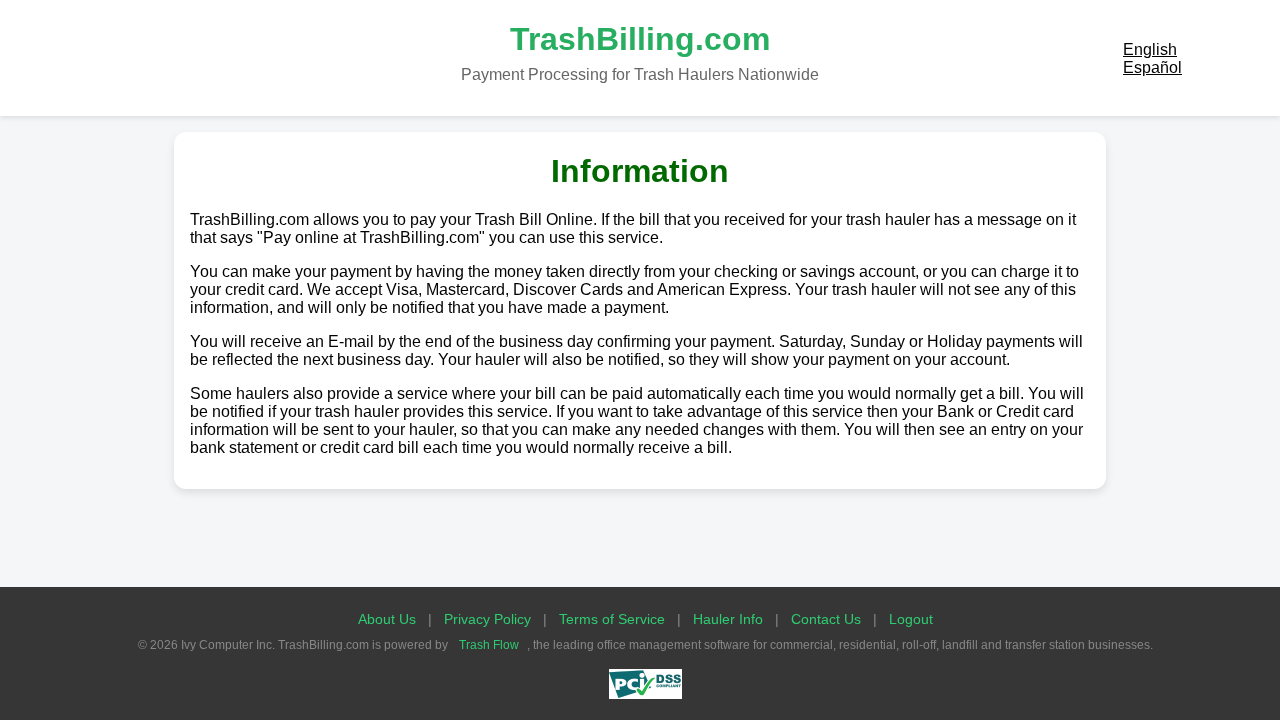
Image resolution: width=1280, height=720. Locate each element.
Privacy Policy (487, 619)
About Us (387, 619)
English (1150, 49)
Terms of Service (612, 619)
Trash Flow (489, 645)
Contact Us (826, 619)
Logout (911, 619)
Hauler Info (728, 619)
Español (1152, 67)
